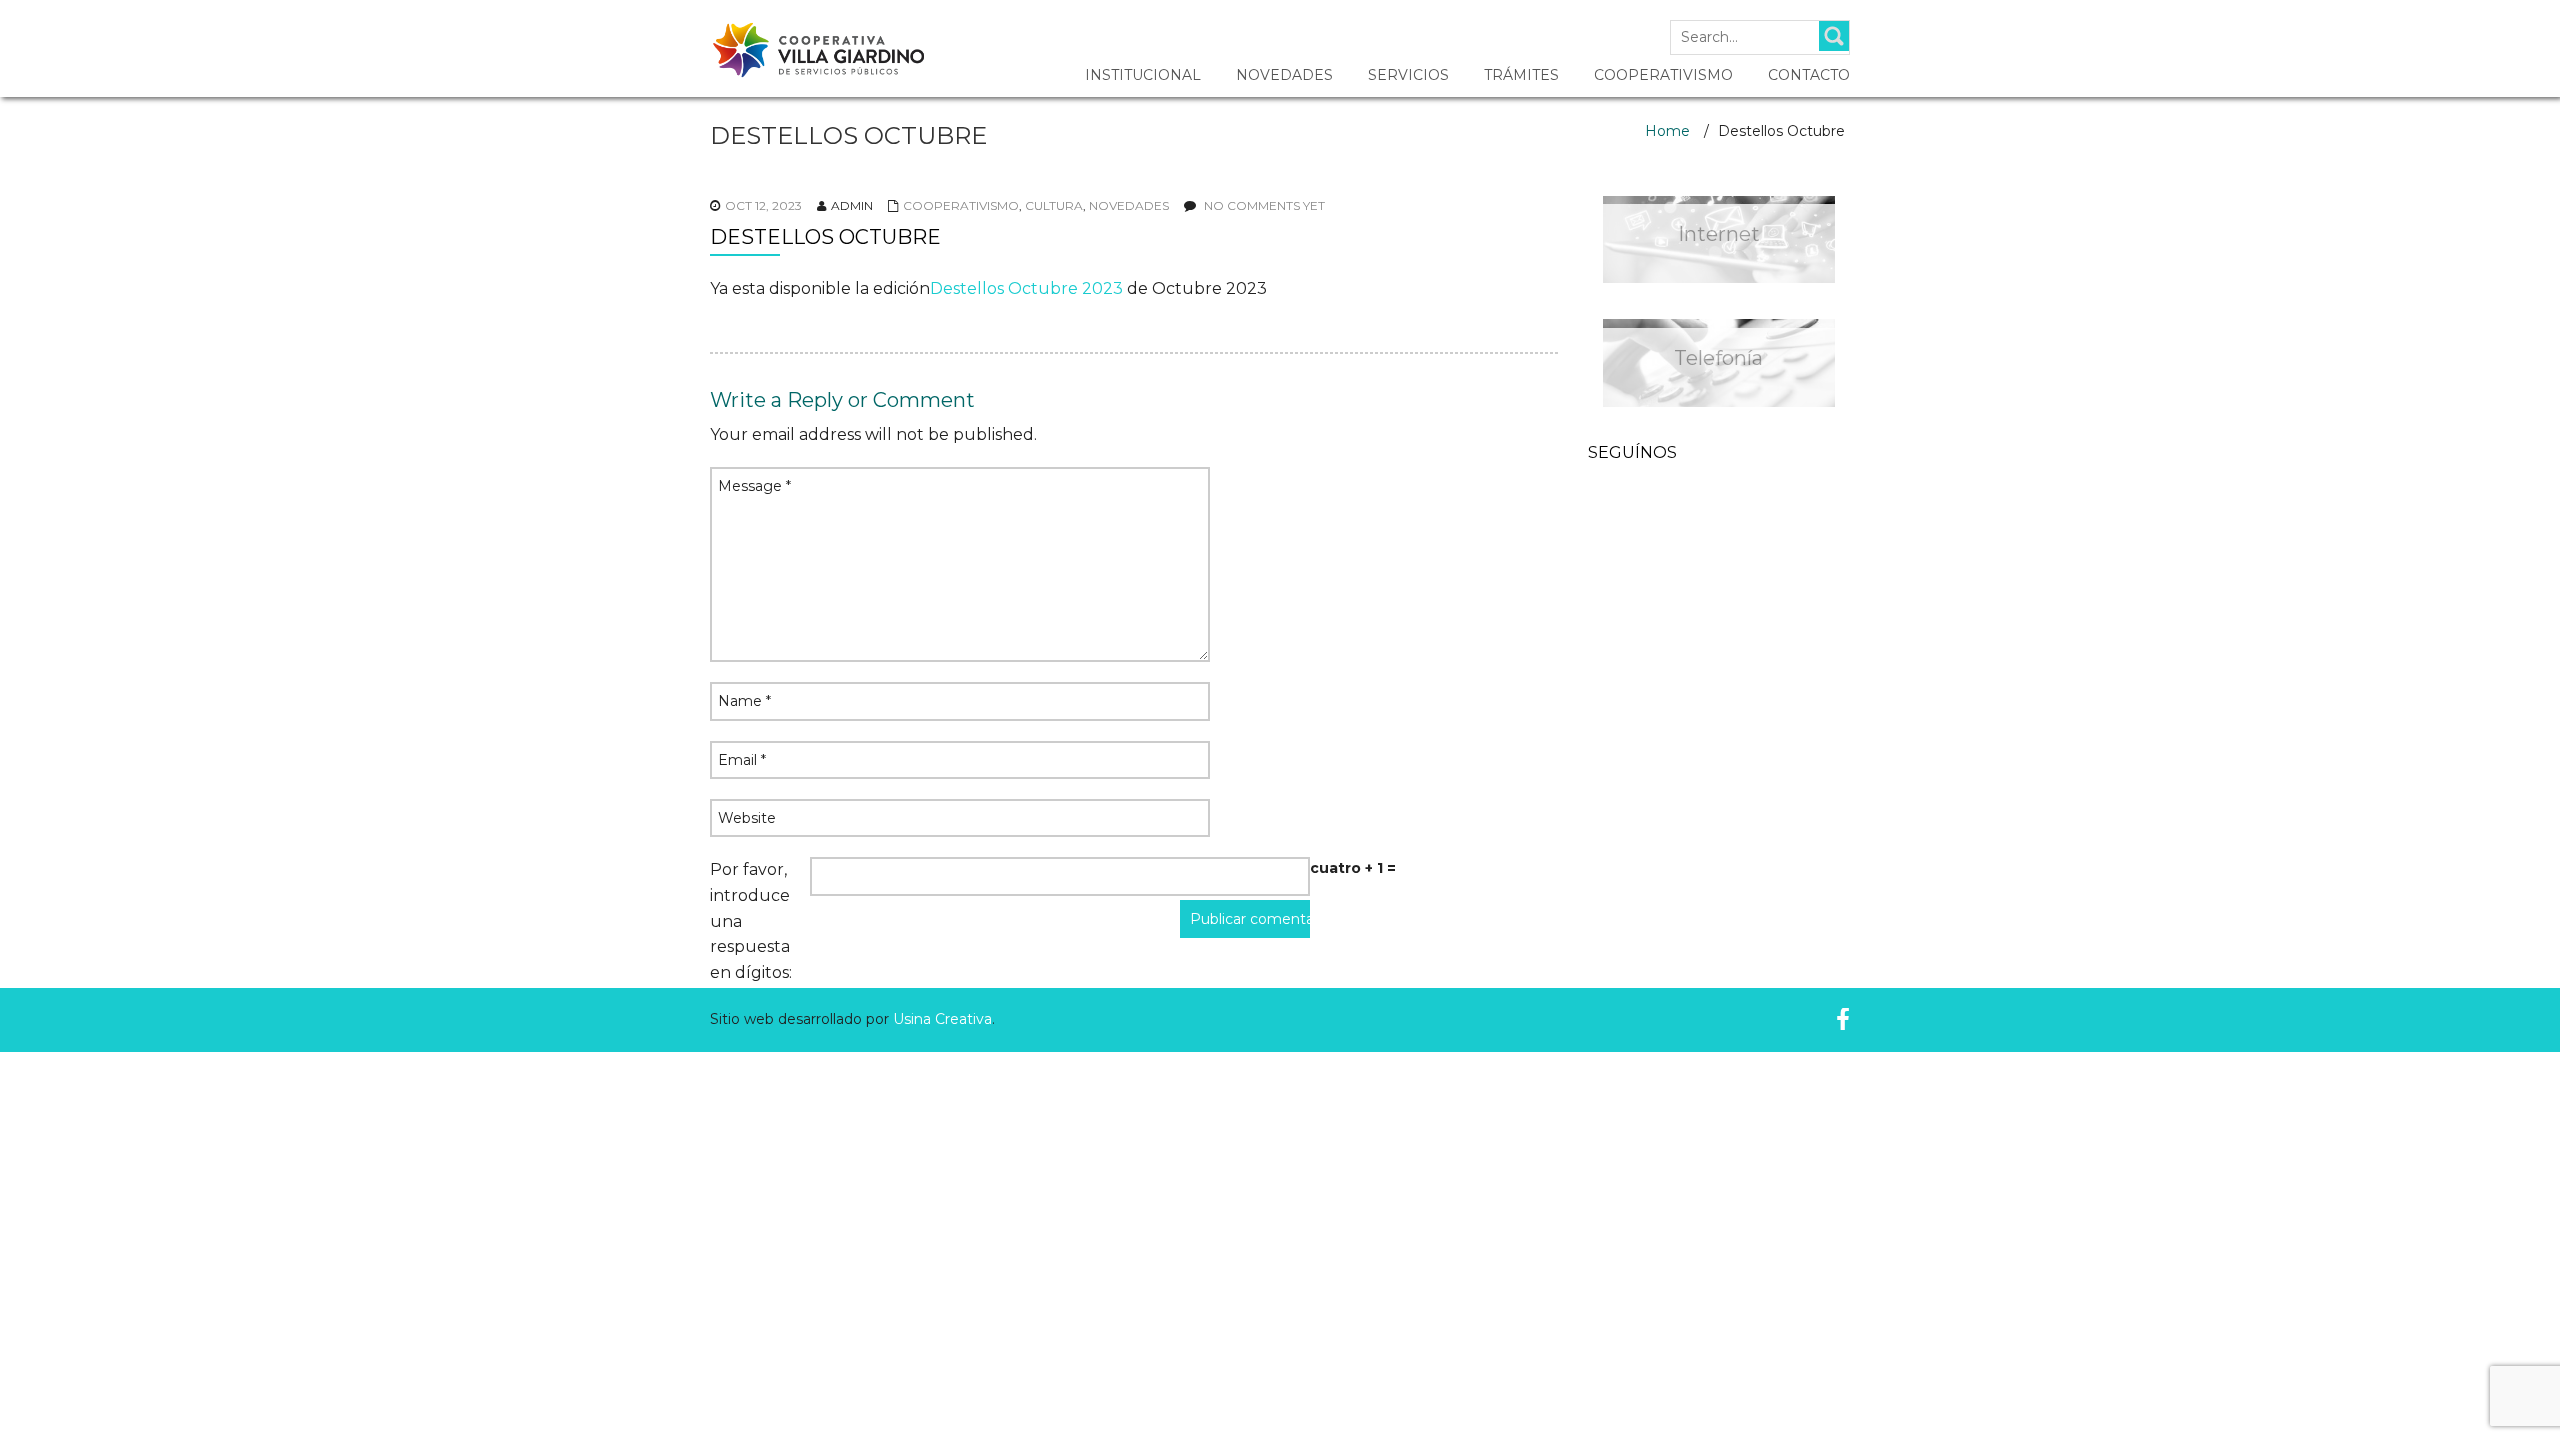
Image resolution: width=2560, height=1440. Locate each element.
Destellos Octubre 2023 (1026, 288)
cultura (1054, 205)
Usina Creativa (942, 1019)
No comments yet (1264, 205)
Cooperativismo (961, 205)
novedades (1129, 205)
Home (1667, 131)
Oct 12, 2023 (763, 205)
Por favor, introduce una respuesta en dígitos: (751, 920)
